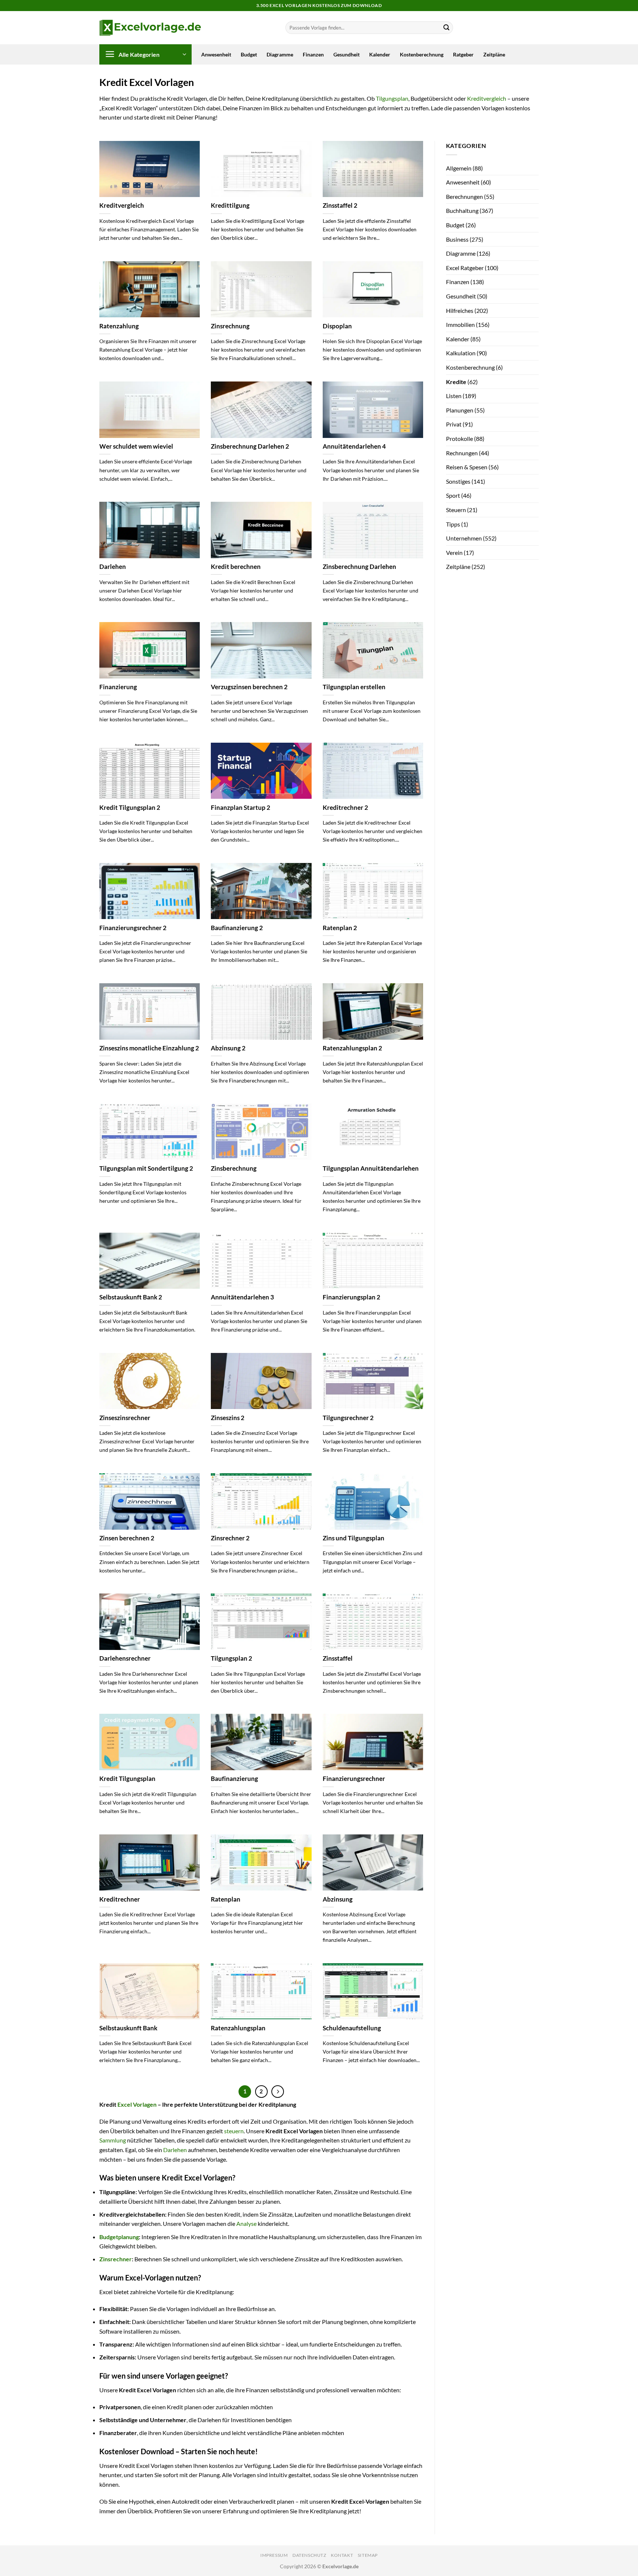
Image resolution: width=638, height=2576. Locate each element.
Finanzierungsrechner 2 (133, 928)
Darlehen (113, 567)
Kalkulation (461, 353)
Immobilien (460, 324)
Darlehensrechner (125, 1658)
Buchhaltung (462, 210)
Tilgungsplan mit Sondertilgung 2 (146, 1168)
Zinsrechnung (230, 326)
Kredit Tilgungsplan (127, 1779)
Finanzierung (118, 687)
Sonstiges (458, 481)
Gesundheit (347, 54)
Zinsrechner (116, 2259)
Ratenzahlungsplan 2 (352, 1048)
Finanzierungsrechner (354, 1779)
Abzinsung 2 (228, 1048)
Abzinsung (338, 1899)
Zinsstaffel (338, 1658)
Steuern (456, 510)
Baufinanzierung (234, 1779)
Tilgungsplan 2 (231, 1658)
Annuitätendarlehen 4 (354, 446)
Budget (249, 54)
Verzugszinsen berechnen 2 (249, 687)
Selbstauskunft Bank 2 (131, 1297)
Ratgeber (463, 54)
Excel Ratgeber (465, 268)
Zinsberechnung (234, 1168)
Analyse (246, 2223)
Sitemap (368, 2555)
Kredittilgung (230, 206)
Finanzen (313, 54)
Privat (454, 424)
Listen (454, 396)
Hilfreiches (460, 310)
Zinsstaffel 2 (340, 206)
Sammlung (113, 2140)
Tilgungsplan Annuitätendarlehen (371, 1168)
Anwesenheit (216, 54)
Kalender (380, 54)
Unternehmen (464, 538)
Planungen (460, 410)
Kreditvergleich (487, 98)
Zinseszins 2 (228, 1418)
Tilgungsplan (392, 98)
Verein (454, 553)
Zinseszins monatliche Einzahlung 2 (149, 1048)
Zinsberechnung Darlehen (359, 567)
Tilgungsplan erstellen (354, 687)
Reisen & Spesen (467, 467)
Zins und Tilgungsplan (354, 1538)
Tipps (453, 524)
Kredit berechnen (236, 567)
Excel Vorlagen (137, 2104)
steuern (234, 2131)
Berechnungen (464, 196)
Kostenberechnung (422, 54)
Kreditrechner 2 (345, 808)
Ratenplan (226, 1899)
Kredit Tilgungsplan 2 (130, 808)
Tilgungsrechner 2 (348, 1418)
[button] (145, 54)
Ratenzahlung (119, 326)
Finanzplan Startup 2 (241, 808)
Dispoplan (337, 326)
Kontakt (342, 2555)
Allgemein (459, 168)
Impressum (274, 2555)
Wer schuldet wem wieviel (136, 446)
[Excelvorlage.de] (150, 28)
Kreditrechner (120, 1899)
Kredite (456, 382)
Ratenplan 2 (340, 928)
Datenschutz (309, 2555)
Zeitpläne (494, 54)
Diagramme (280, 54)
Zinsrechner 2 (230, 1538)
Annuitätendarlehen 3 (242, 1297)
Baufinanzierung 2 (237, 928)
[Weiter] (278, 2092)
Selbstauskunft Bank (128, 2028)
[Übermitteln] (446, 28)
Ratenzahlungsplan (238, 2028)
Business (457, 239)
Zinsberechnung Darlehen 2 (250, 446)
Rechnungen (462, 453)
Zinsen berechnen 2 (127, 1538)
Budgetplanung (119, 2237)
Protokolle (459, 438)
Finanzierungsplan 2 (351, 1297)
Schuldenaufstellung (352, 2028)
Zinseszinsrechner (125, 1418)
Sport (453, 495)
